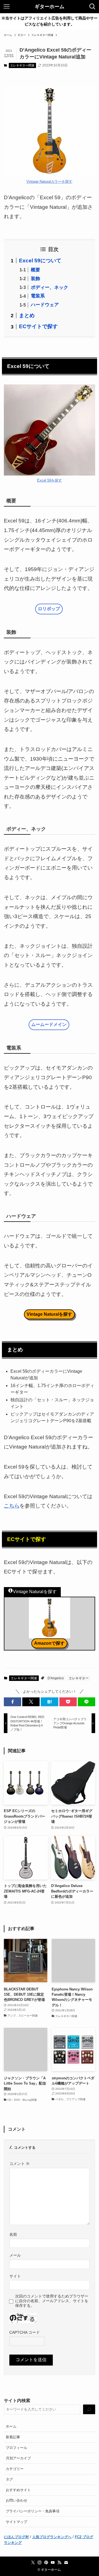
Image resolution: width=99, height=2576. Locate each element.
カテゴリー (15, 2469)
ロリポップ (49, 609)
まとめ (27, 315)
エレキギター (79, 1678)
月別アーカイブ (18, 2458)
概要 (35, 270)
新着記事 (13, 2437)
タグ (9, 2479)
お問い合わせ (16, 2500)
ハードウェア (45, 305)
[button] (13, 1702)
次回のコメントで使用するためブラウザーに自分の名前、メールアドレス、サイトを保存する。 (52, 2301)
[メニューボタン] (7, 7)
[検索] (89, 2409)
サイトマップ (16, 2522)
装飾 (35, 279)
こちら (12, 1506)
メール (15, 2255)
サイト (15, 2276)
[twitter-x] (33, 2563)
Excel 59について (40, 261)
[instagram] (40, 2563)
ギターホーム (50, 7)
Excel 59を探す (50, 480)
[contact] (66, 2563)
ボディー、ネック (50, 287)
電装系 (38, 296)
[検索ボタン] (92, 7)
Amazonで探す (49, 1643)
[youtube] (53, 2563)
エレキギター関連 (22, 65)
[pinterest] (46, 2563)
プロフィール (16, 2448)
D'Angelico (56, 1678)
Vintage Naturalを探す (49, 1314)
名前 (13, 2234)
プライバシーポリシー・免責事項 (33, 2511)
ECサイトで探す (38, 326)
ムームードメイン (49, 1024)
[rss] (59, 2563)
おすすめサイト (18, 2490)
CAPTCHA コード (25, 2332)
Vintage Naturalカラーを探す (49, 182)
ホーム (11, 2426)
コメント (20, 2164)
